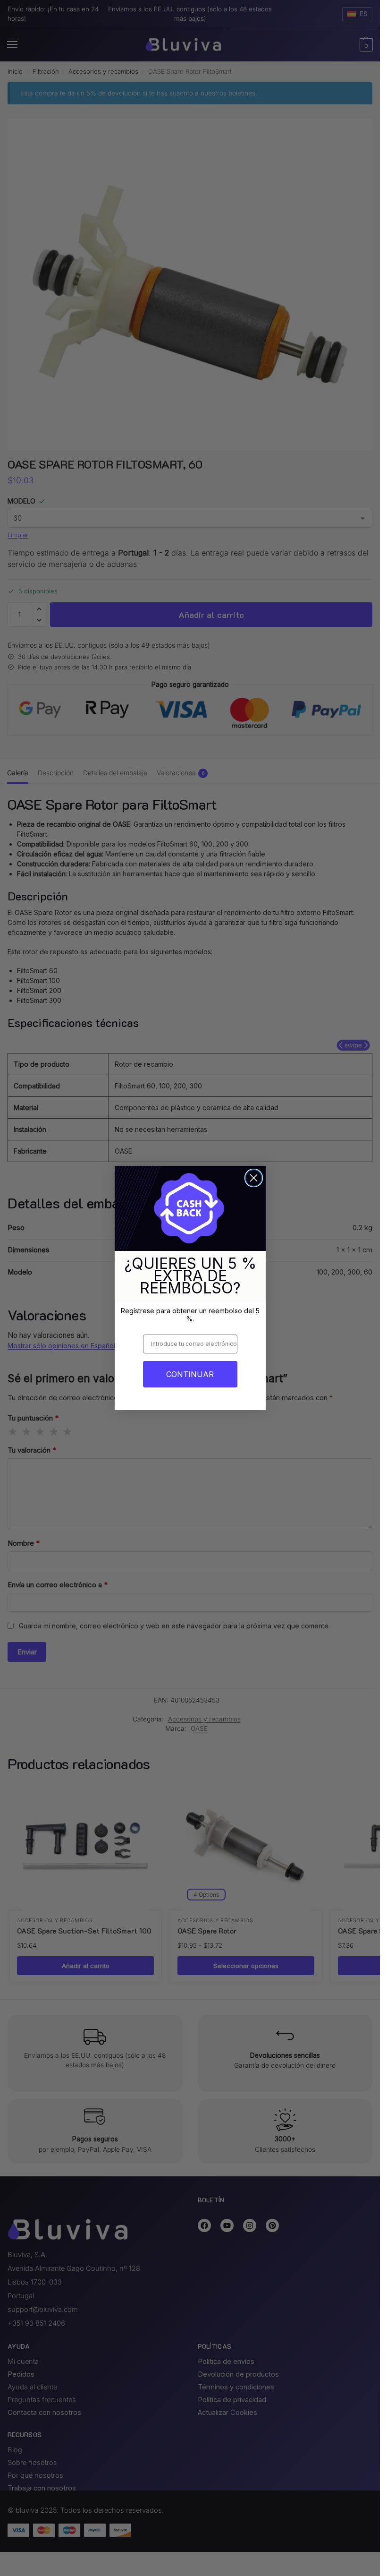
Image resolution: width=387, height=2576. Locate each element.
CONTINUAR (190, 1374)
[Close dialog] (254, 1178)
